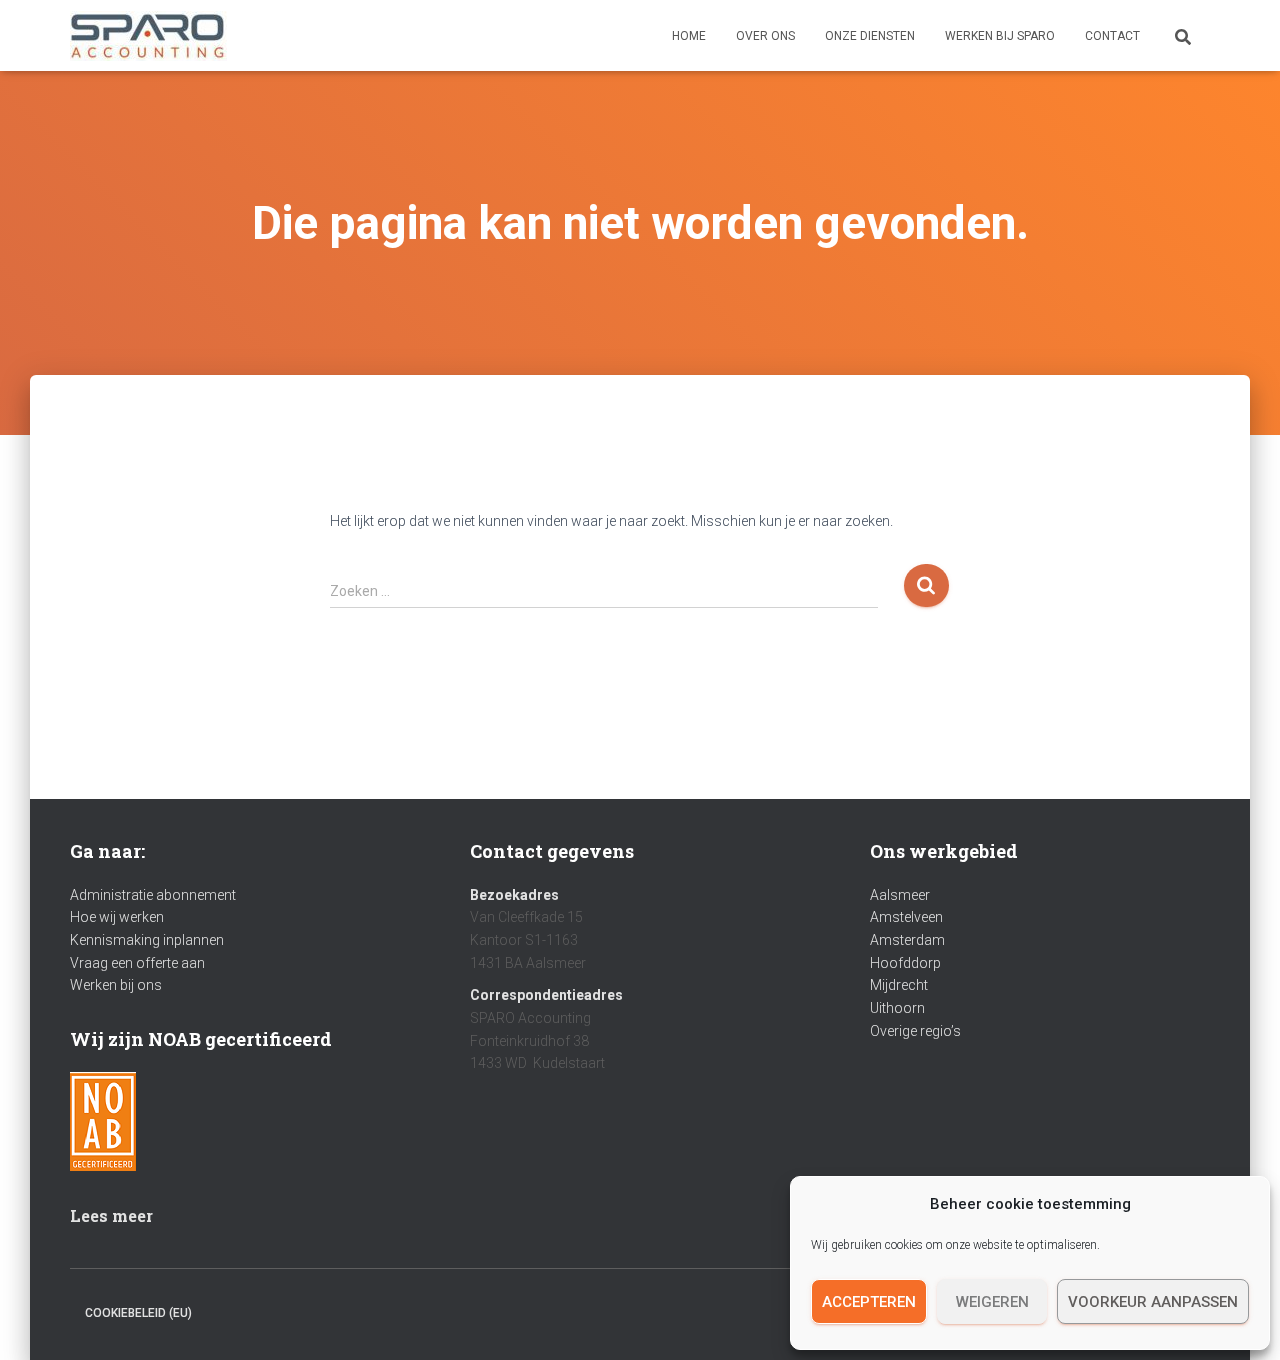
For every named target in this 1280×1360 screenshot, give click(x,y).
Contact (1112, 36)
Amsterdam (907, 940)
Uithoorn (897, 1008)
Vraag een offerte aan (137, 963)
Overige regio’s (915, 1031)
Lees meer (111, 1215)
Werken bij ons (116, 985)
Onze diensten (870, 36)
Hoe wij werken (117, 917)
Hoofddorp (905, 963)
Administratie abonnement (153, 895)
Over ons (765, 36)
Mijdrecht (899, 985)
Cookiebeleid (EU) (138, 1313)
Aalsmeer (900, 895)
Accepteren (869, 1302)
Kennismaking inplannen (147, 940)
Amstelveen (906, 917)
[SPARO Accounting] (148, 36)
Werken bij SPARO (1000, 36)
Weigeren (992, 1302)
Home (689, 36)
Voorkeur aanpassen (1153, 1302)
